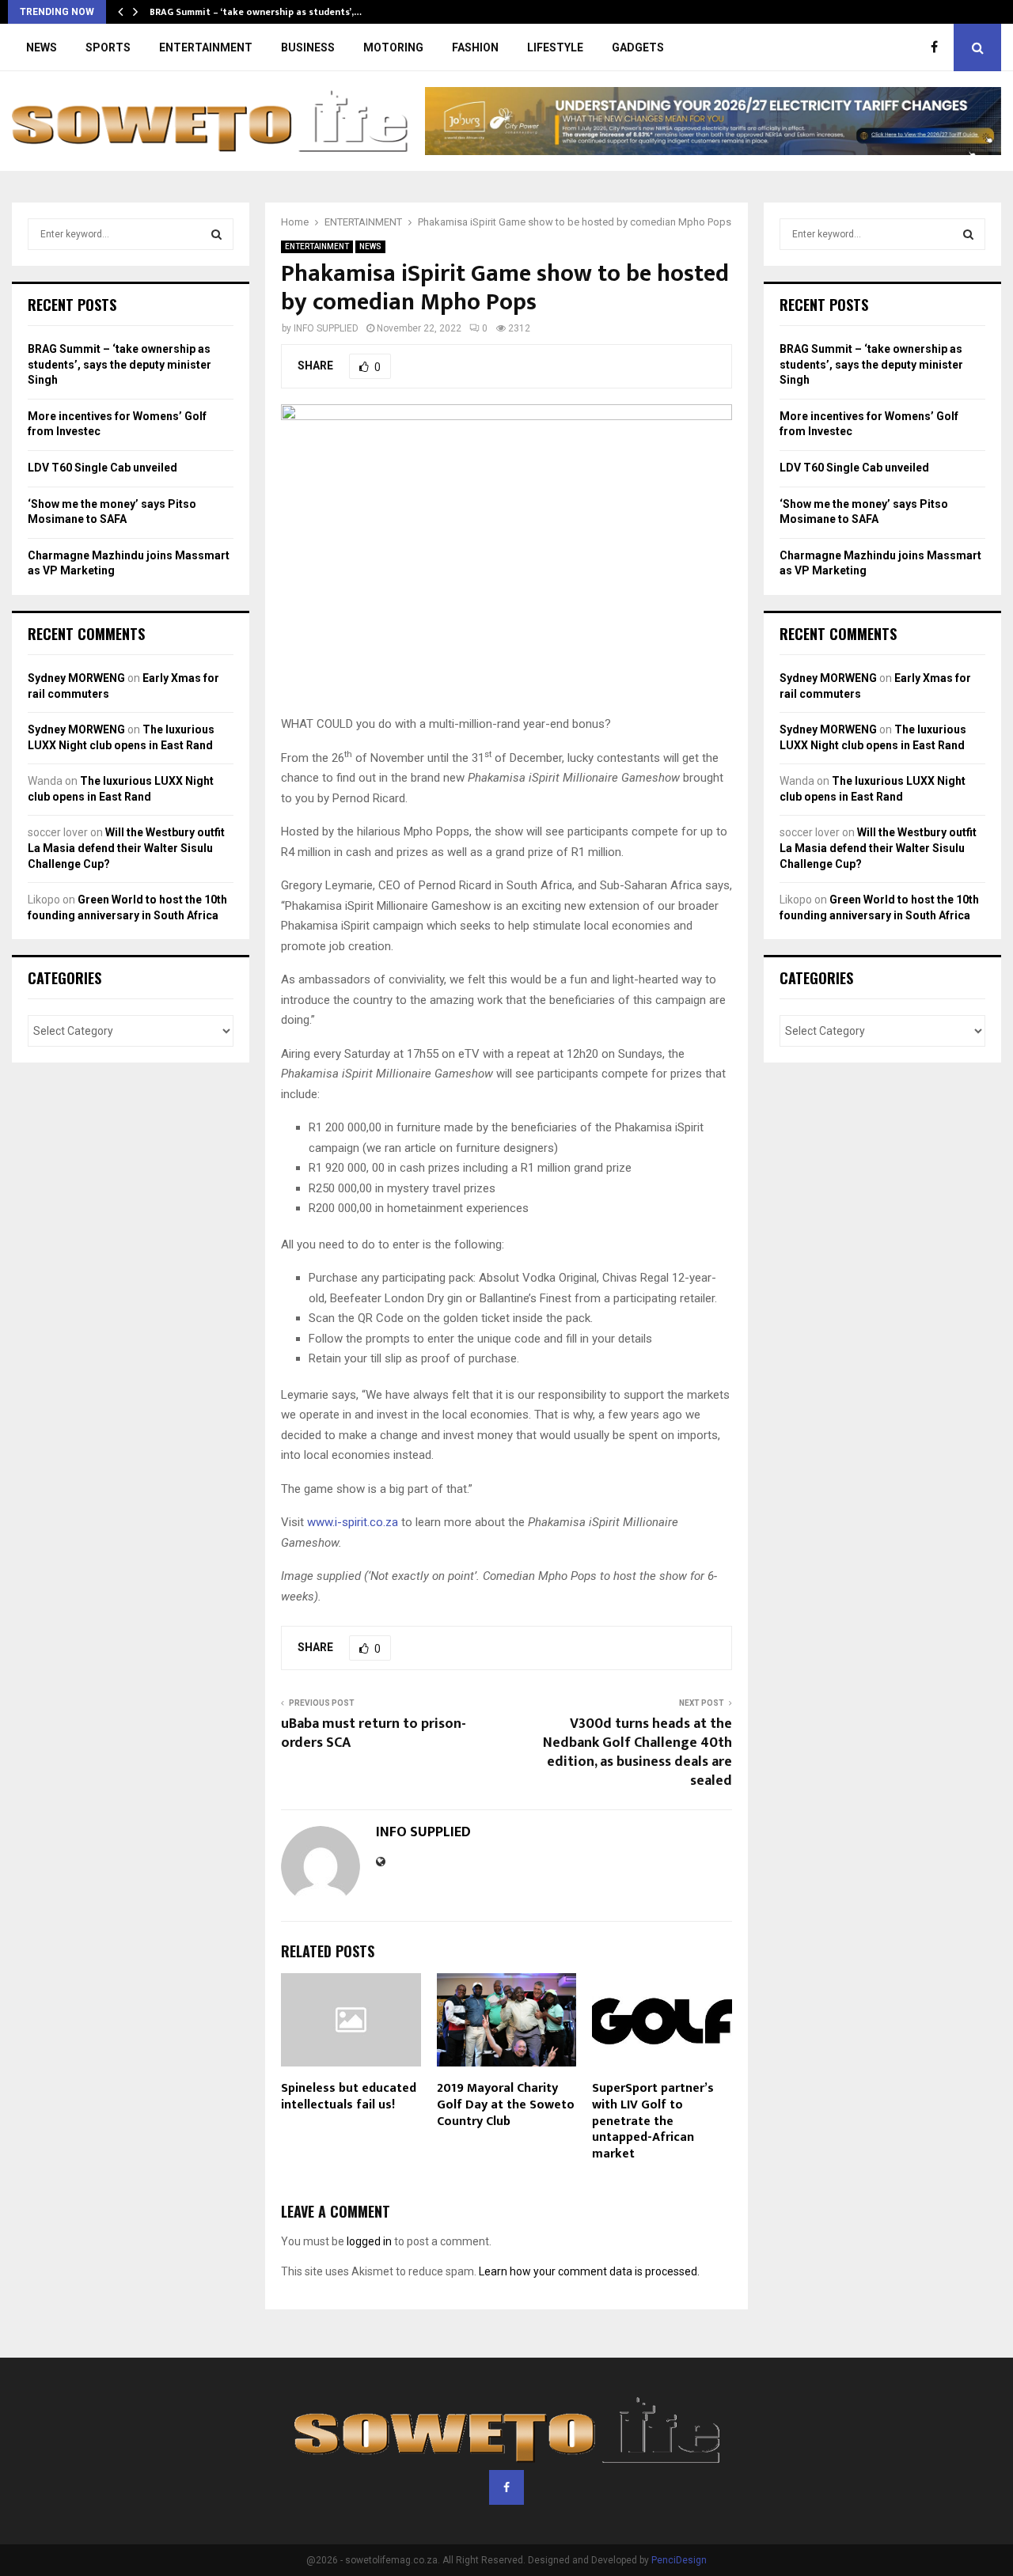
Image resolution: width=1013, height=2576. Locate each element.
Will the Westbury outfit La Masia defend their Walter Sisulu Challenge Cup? (126, 848)
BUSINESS (308, 47)
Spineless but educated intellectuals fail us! (349, 2097)
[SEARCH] (216, 234)
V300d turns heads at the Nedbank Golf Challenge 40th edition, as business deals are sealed (637, 1752)
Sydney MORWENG (76, 678)
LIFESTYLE (555, 47)
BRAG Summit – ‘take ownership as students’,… (256, 12)
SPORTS (108, 47)
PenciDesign (679, 2560)
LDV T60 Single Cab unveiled (102, 468)
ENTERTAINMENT (206, 47)
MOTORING (393, 47)
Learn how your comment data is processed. (589, 2271)
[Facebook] (938, 47)
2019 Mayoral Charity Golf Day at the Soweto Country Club (506, 2105)
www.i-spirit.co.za (353, 1522)
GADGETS (638, 47)
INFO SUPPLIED (326, 328)
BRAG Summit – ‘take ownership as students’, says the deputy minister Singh (120, 364)
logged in (369, 2241)
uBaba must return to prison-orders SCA (374, 1733)
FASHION (475, 47)
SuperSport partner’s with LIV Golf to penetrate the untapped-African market (653, 2121)
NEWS (42, 47)
